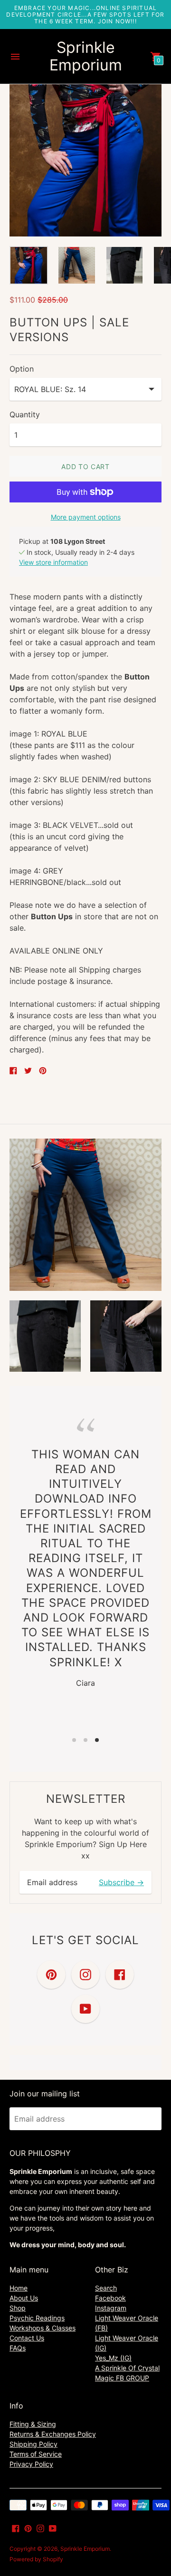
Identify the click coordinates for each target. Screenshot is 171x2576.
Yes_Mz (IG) (113, 2358)
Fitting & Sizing (33, 2424)
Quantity (25, 414)
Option (22, 369)
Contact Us (27, 2338)
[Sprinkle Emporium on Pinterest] (28, 2527)
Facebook (110, 2298)
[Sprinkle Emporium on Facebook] (16, 2527)
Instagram (111, 2308)
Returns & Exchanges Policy (53, 2434)
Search (106, 2288)
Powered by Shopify (36, 2559)
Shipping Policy (33, 2444)
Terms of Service (36, 2454)
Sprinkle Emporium (85, 2549)
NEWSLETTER (86, 1799)
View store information (53, 562)
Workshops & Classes (43, 2328)
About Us (24, 2298)
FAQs (18, 2348)
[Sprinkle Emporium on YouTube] (53, 2527)
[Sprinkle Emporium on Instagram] (40, 2527)
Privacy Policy (31, 2464)
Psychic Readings (37, 2318)
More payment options (86, 517)
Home (19, 2288)
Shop (18, 2308)
